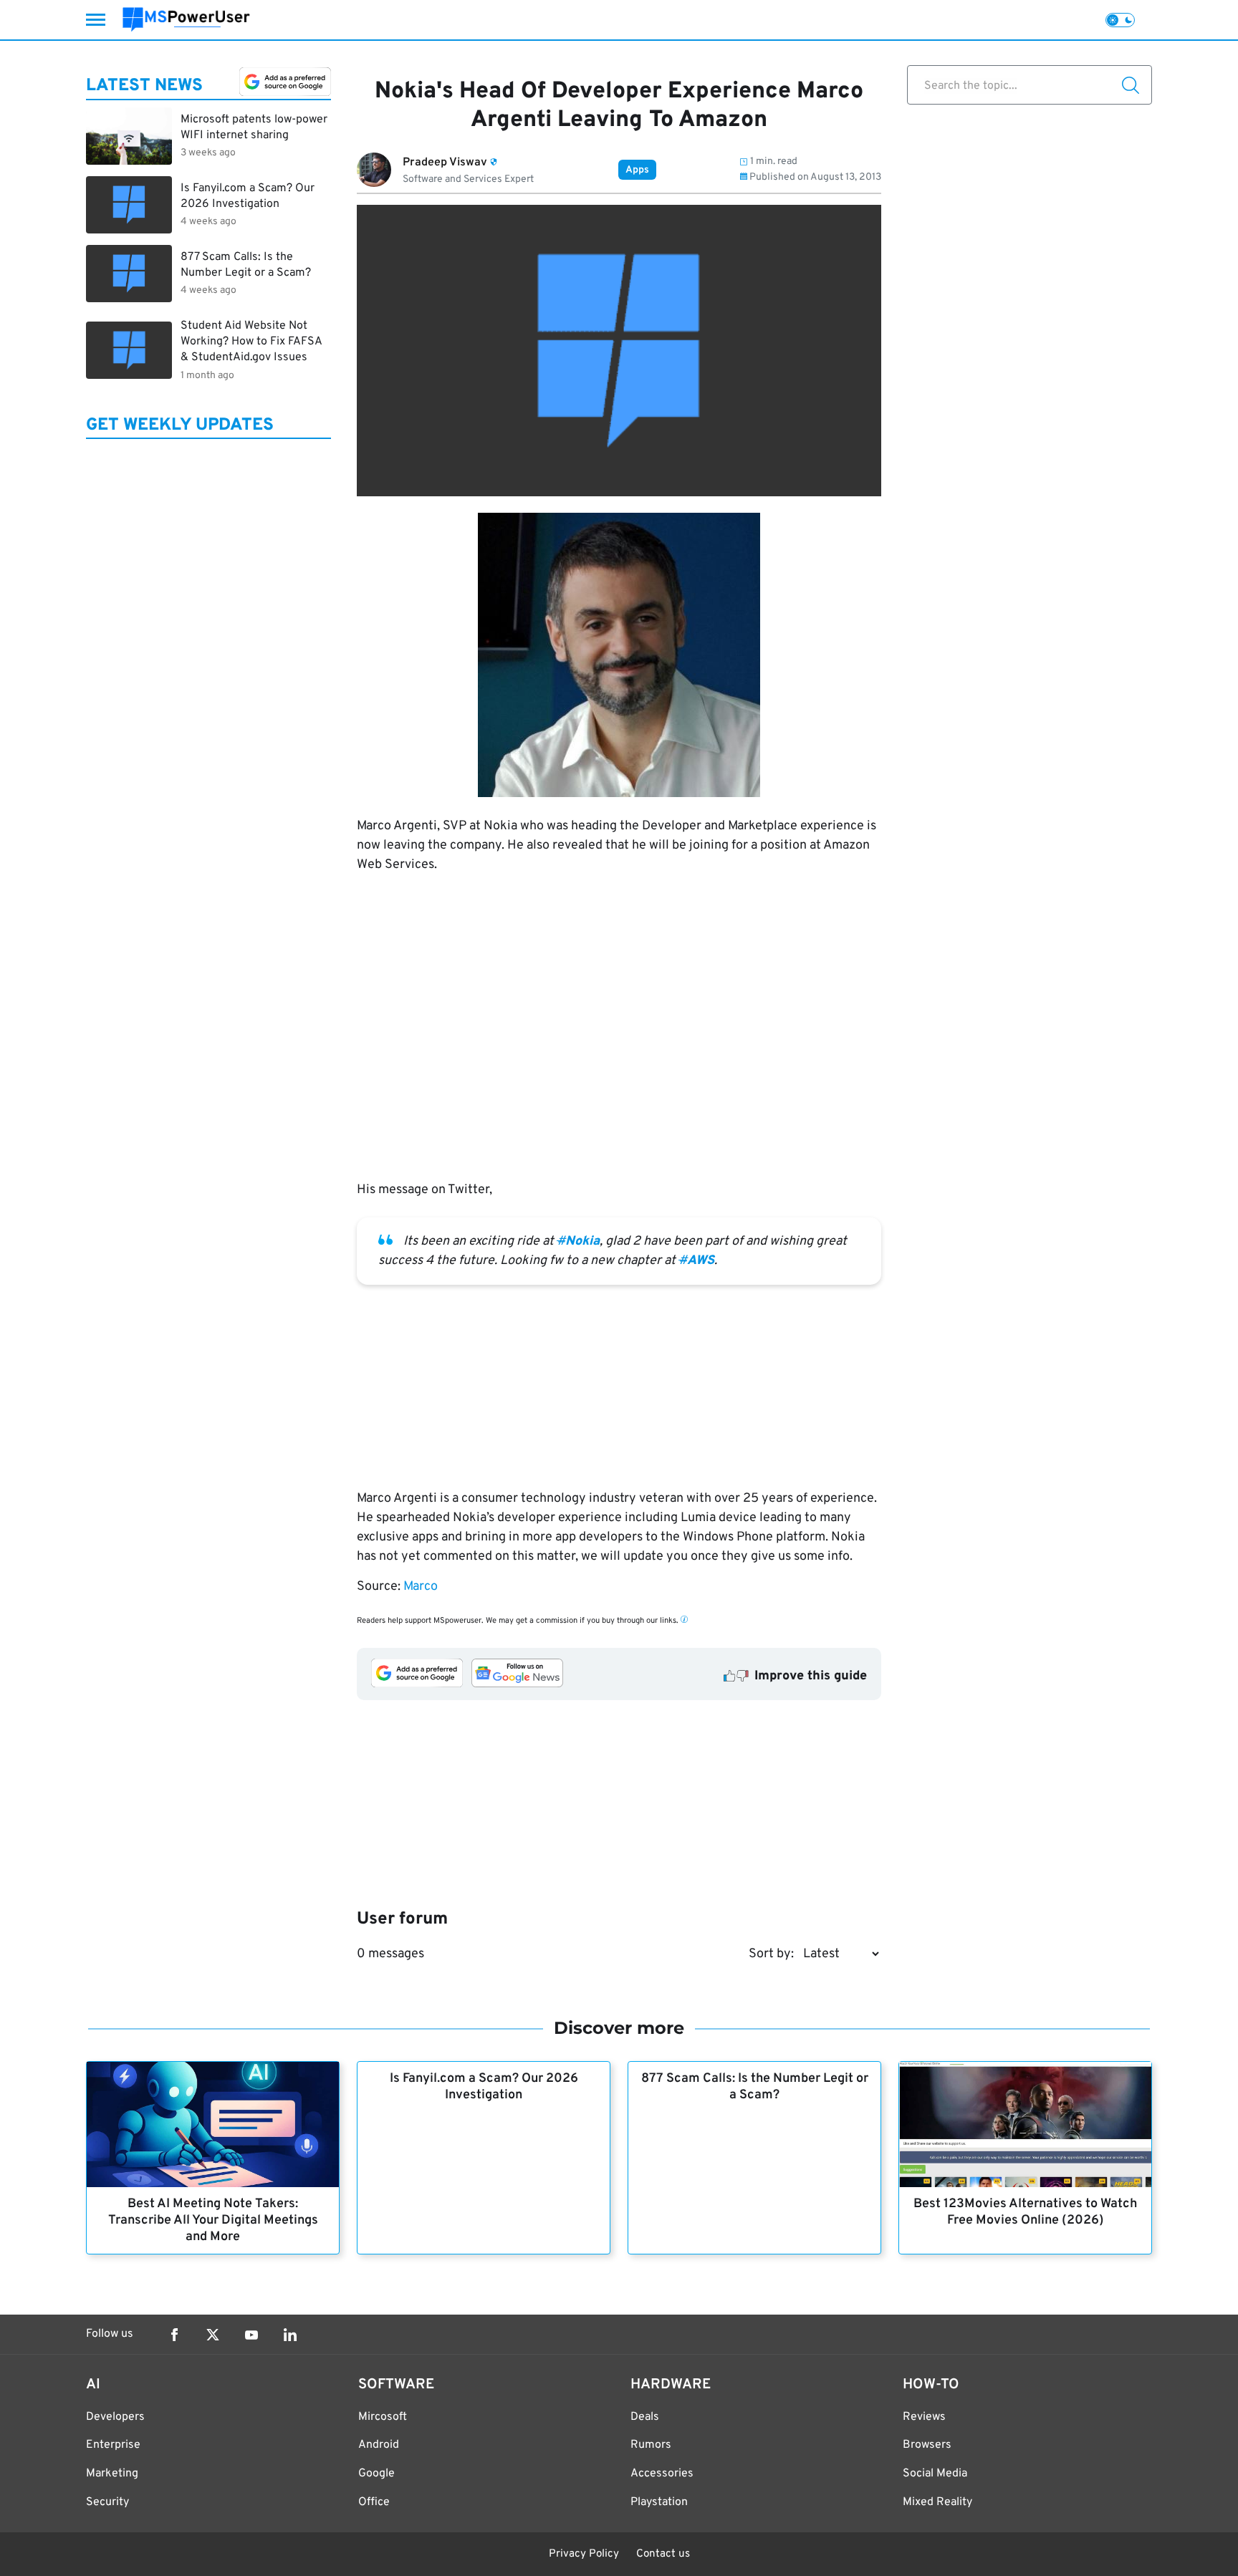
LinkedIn (290, 2335)
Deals (645, 2417)
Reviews (924, 2417)
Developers (115, 2417)
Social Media (935, 2474)
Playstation (659, 2502)
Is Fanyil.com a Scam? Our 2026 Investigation (484, 2087)
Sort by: (771, 1954)
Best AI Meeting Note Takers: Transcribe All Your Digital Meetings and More (213, 2220)
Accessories (662, 2474)
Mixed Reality (937, 2502)
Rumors (651, 2445)
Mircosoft (383, 2417)
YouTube (251, 2335)
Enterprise (113, 2445)
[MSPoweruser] (186, 20)
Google (376, 2474)
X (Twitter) (213, 2335)
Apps (637, 170)
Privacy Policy (584, 2554)
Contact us (663, 2554)
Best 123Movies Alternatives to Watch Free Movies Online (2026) (1025, 2212)
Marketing (112, 2474)
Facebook (174, 2335)
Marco (421, 1587)
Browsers (927, 2445)
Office (374, 2502)
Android (379, 2445)
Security (107, 2502)
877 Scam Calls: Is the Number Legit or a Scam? (755, 2087)
